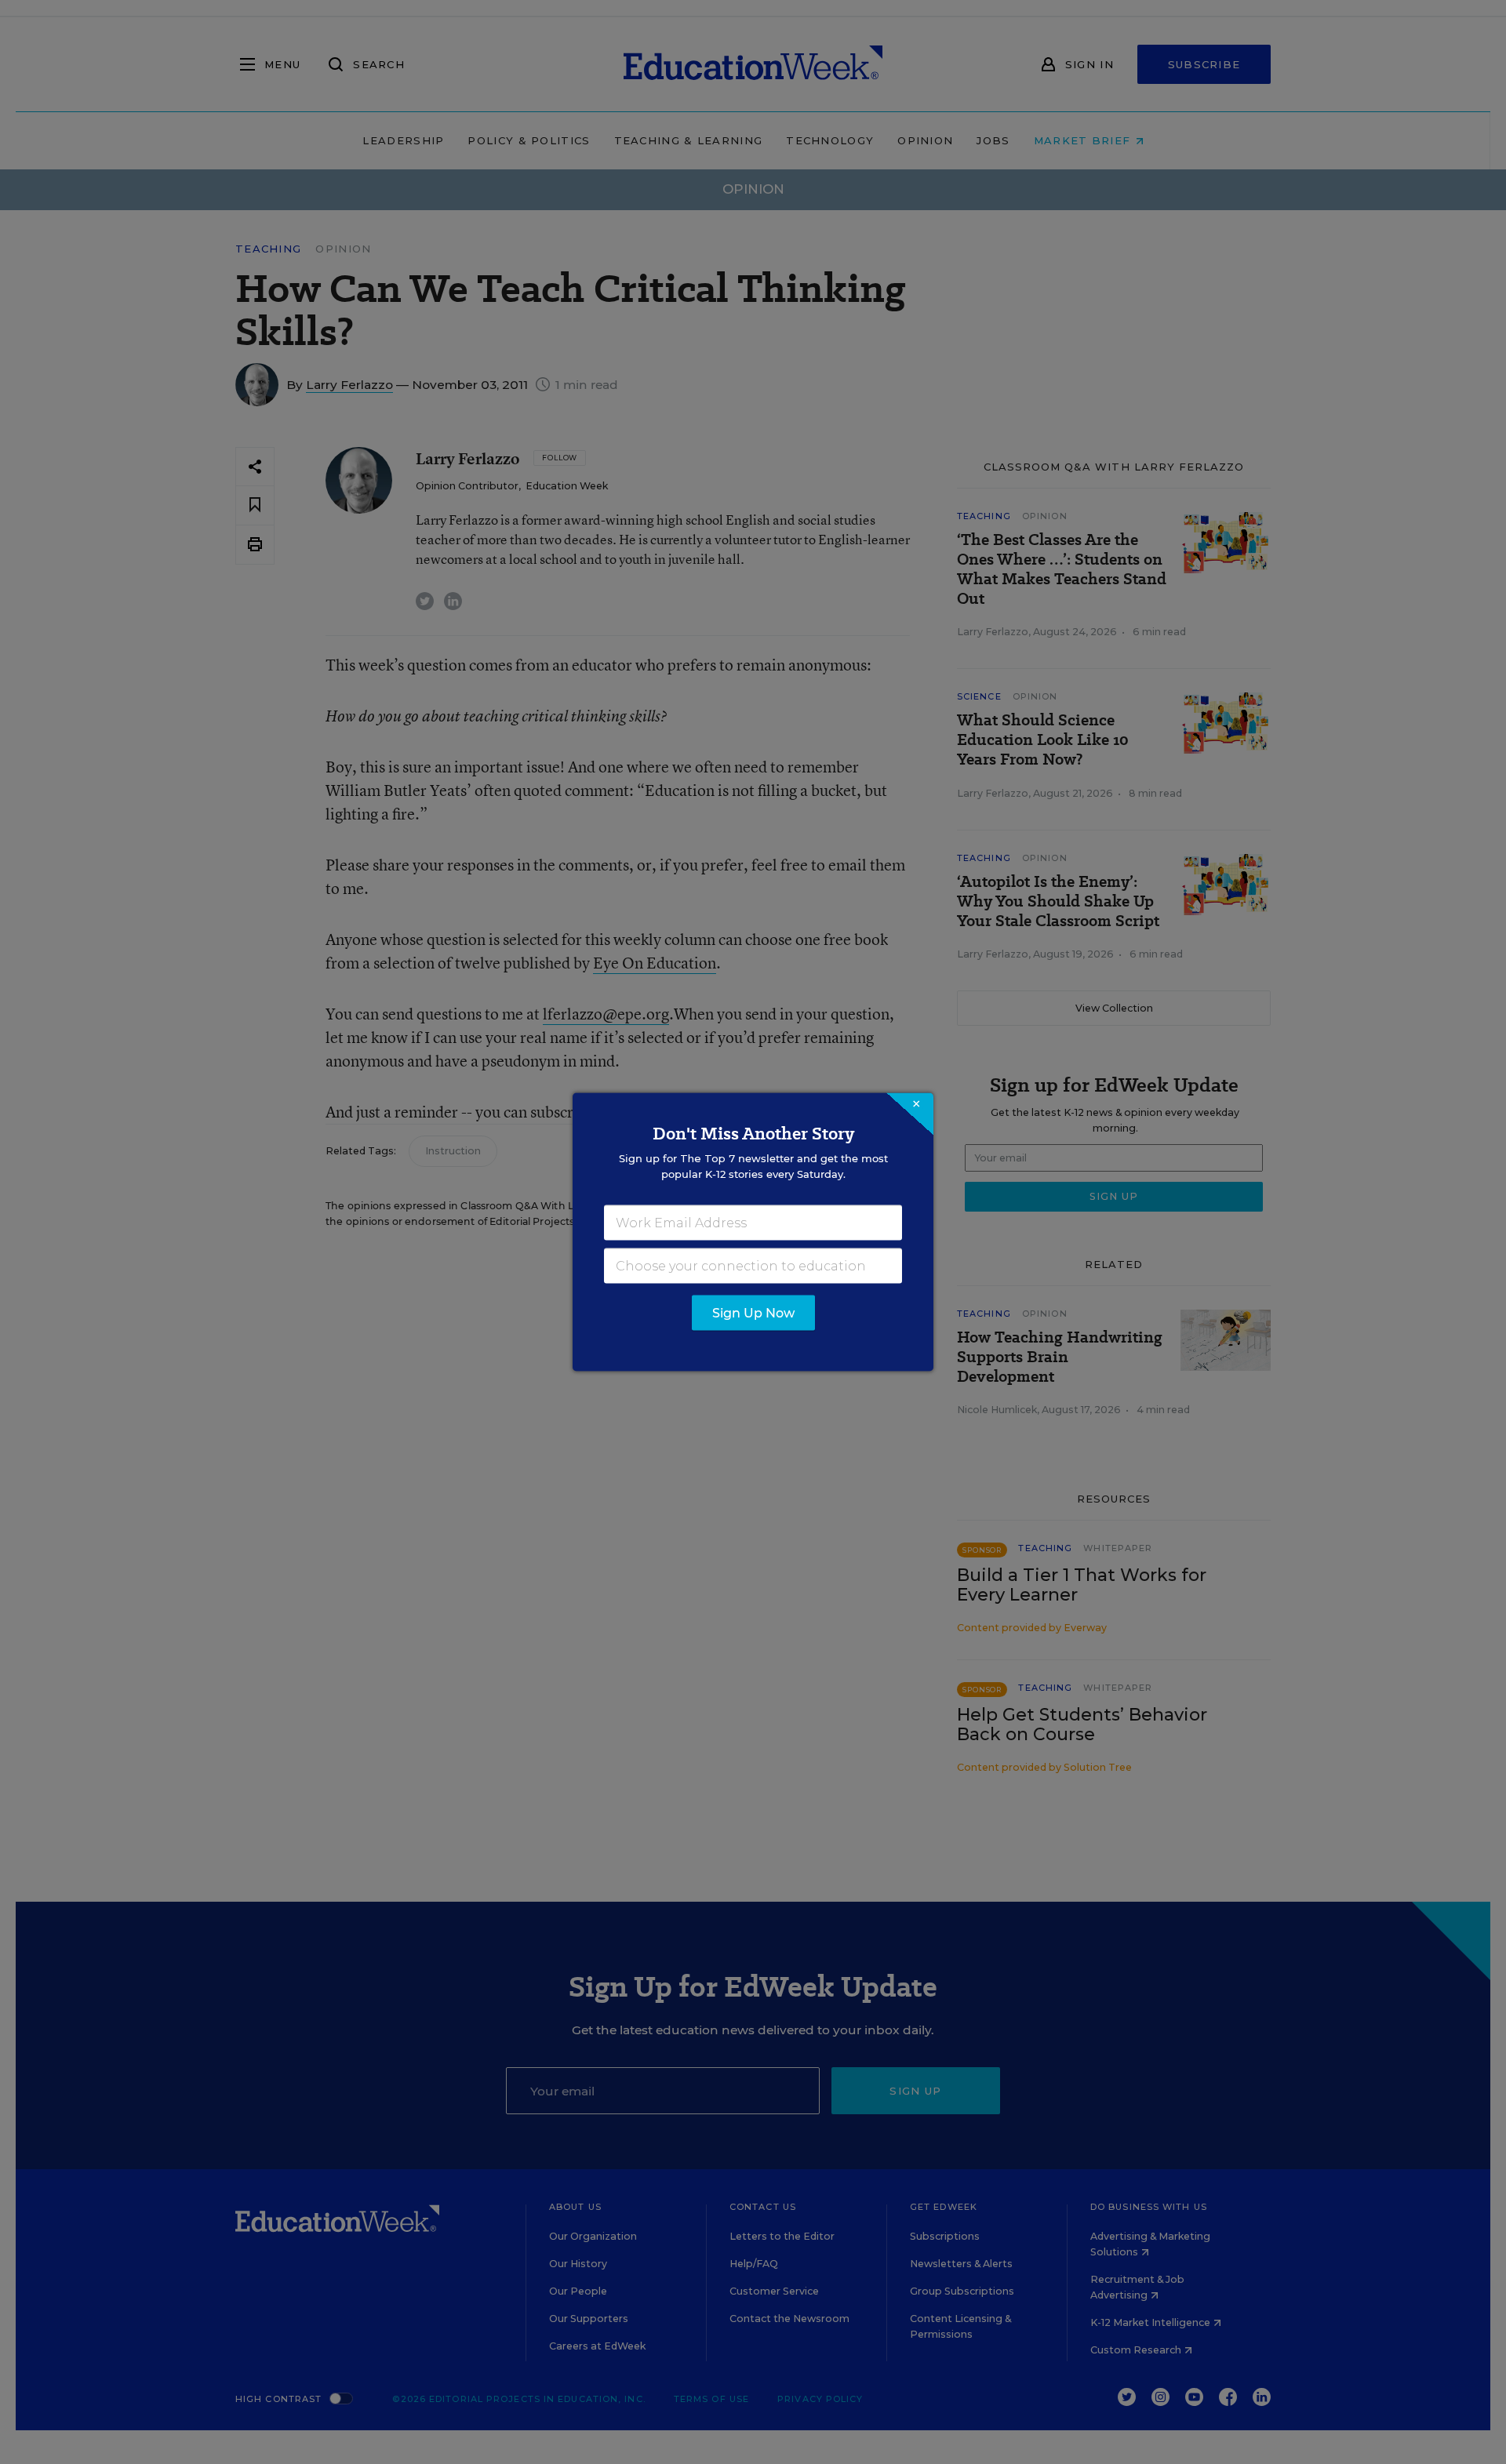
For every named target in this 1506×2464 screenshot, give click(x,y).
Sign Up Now (753, 1313)
